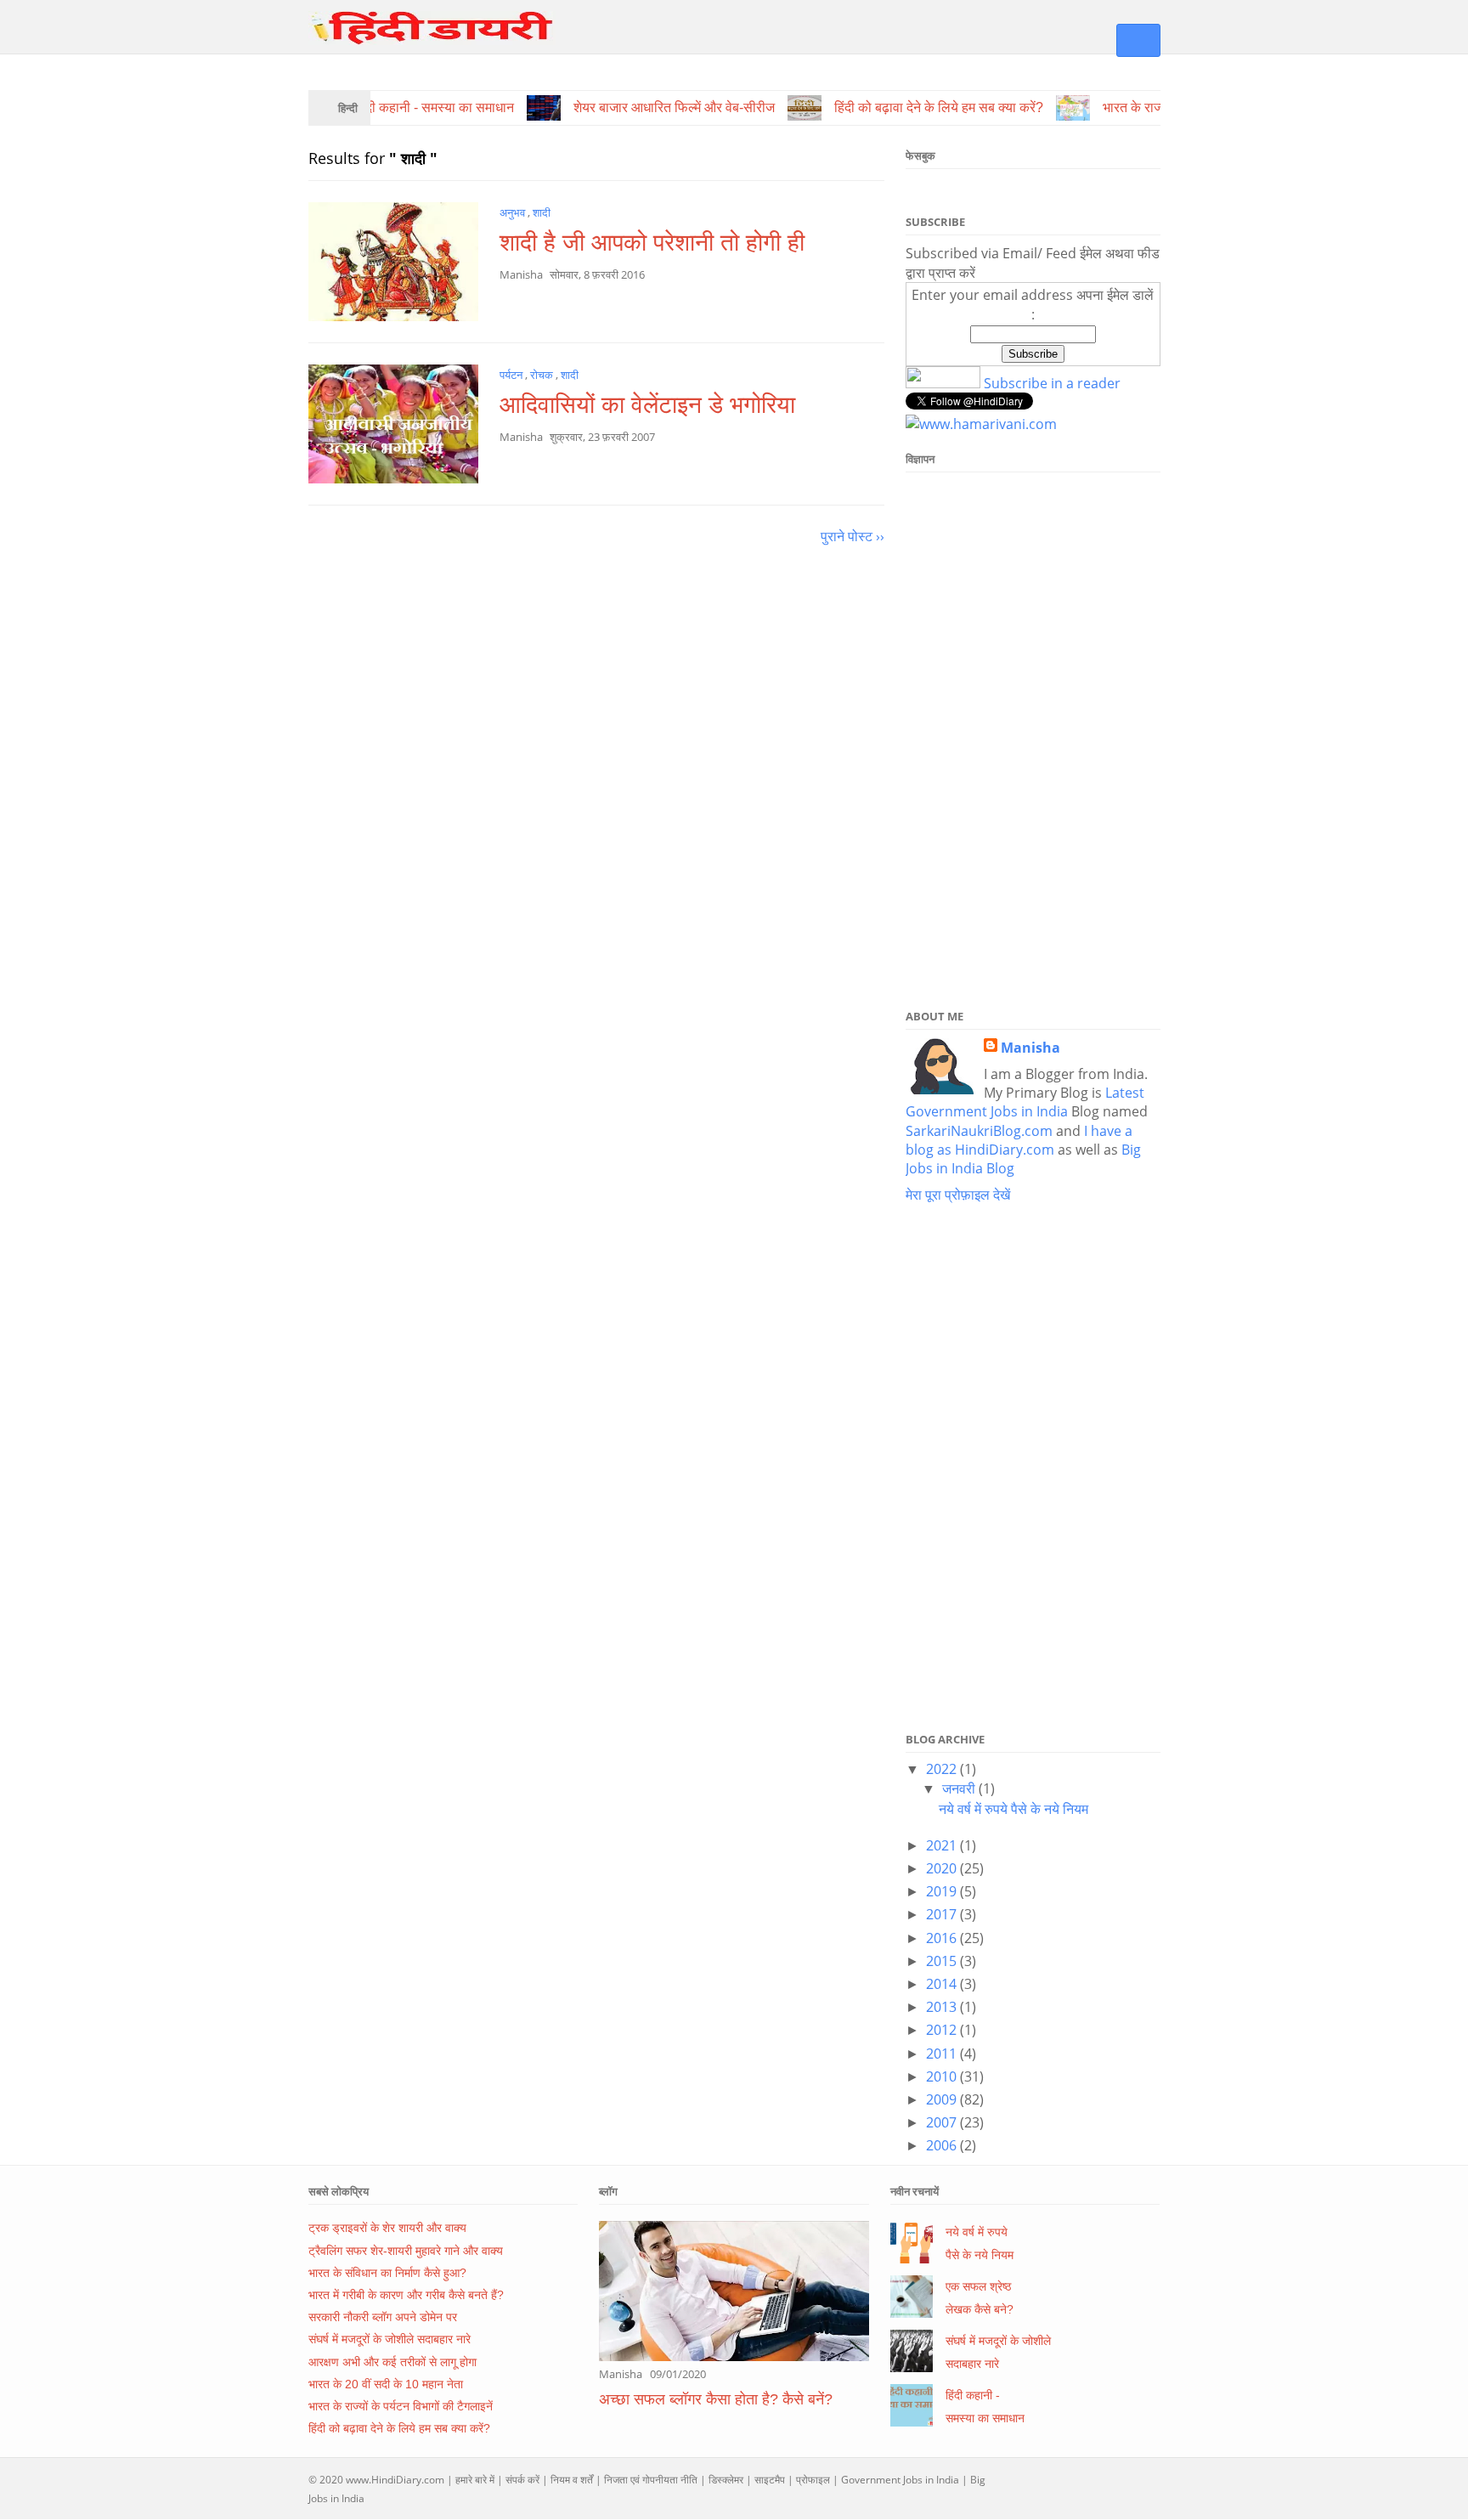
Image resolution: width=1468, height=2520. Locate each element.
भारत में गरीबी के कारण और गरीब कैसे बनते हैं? (406, 2295)
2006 (943, 2145)
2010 (943, 2076)
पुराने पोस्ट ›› (853, 536)
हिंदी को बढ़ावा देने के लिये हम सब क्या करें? (399, 2428)
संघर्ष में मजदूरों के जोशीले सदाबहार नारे (390, 2339)
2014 (943, 1984)
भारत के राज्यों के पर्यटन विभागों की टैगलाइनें (401, 2406)
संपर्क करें (522, 2480)
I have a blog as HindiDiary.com (1019, 1140)
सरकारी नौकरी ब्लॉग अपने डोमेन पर (383, 2317)
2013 (943, 2007)
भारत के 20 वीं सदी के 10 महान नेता (386, 2384)
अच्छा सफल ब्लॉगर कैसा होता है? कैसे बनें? (716, 2399)
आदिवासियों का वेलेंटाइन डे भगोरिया (647, 405)
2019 (943, 1891)
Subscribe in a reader (1052, 383)
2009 (943, 2099)
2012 (943, 2030)
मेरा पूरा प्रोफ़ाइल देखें (958, 1195)
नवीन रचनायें (915, 2191)
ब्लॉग (608, 2191)
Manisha (1030, 1048)
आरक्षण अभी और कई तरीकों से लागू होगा (392, 2362)
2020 (943, 1868)
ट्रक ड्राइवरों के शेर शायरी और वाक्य (387, 2228)
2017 (943, 1914)
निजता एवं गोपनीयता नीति (651, 2480)
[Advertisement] (1033, 736)
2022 (943, 1769)
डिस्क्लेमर (726, 2480)
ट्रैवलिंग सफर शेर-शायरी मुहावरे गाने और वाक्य (406, 2251)
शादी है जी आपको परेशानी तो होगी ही (652, 243)
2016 (943, 1938)
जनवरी (960, 1788)
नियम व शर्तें (572, 2480)
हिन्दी (348, 108)
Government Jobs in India (900, 2480)
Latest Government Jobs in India (1025, 1102)
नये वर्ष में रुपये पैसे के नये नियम (1013, 1809)
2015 (943, 1961)
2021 (943, 1845)
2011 (943, 2054)
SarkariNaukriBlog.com (979, 1131)
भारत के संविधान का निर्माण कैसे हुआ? (387, 2273)
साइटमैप (770, 2480)
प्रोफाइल (813, 2480)
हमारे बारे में (475, 2480)
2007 (943, 2122)
